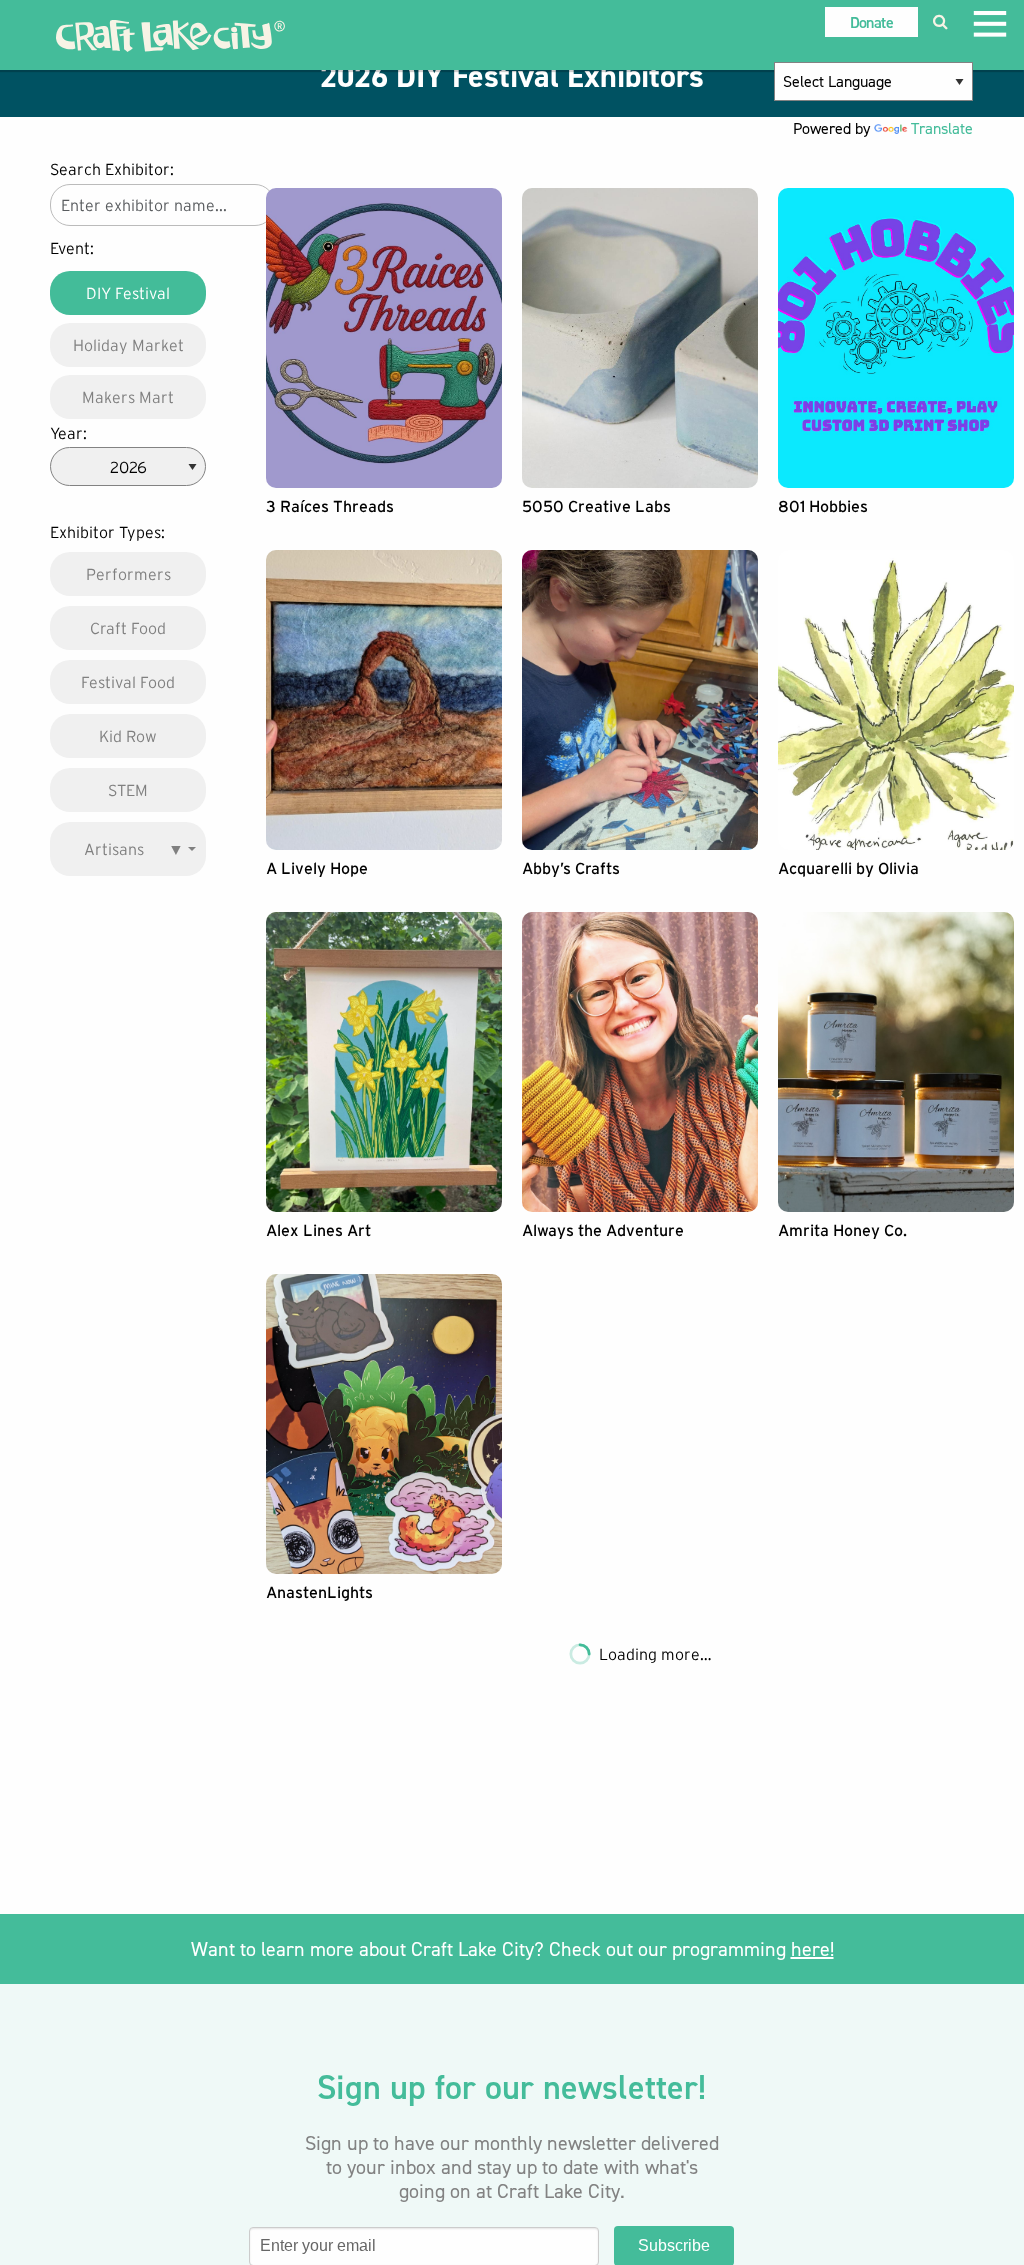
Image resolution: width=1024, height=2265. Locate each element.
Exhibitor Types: (107, 532)
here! (812, 1949)
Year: (68, 433)
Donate (871, 22)
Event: (72, 248)
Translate (942, 128)
